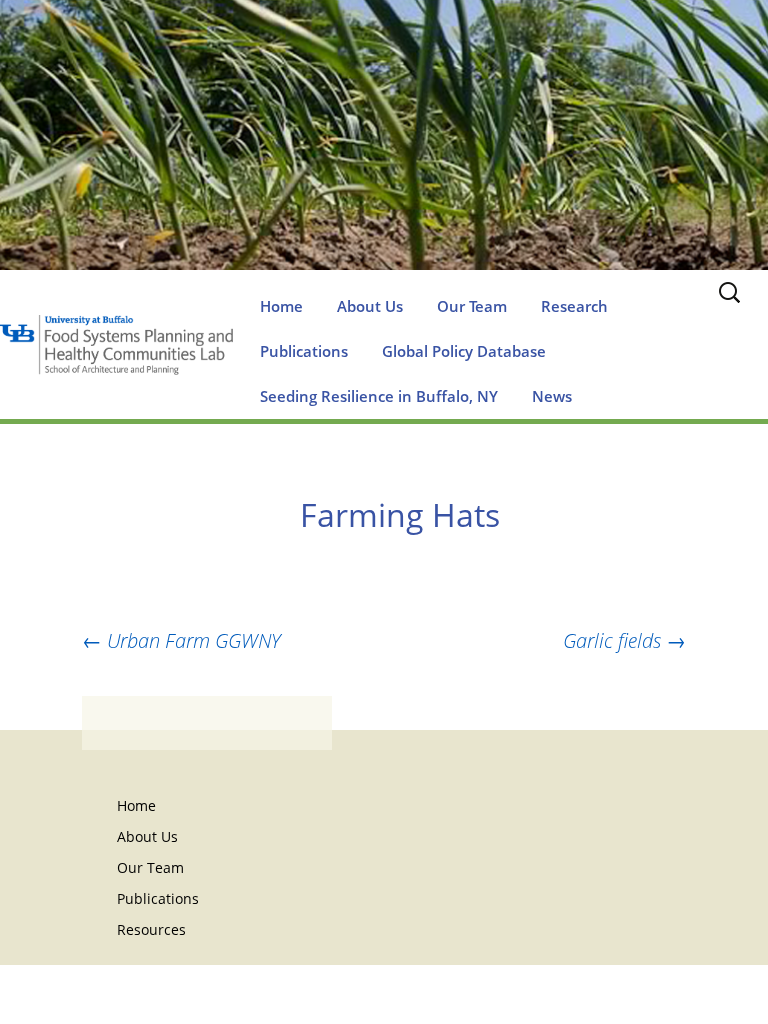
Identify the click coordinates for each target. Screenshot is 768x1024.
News (552, 396)
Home (281, 306)
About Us (370, 306)
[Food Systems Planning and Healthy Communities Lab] (384, 155)
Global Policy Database (464, 351)
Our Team (472, 306)
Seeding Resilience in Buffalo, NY (379, 396)
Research (574, 306)
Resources (151, 929)
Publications (304, 351)
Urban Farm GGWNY (181, 640)
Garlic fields (624, 640)
